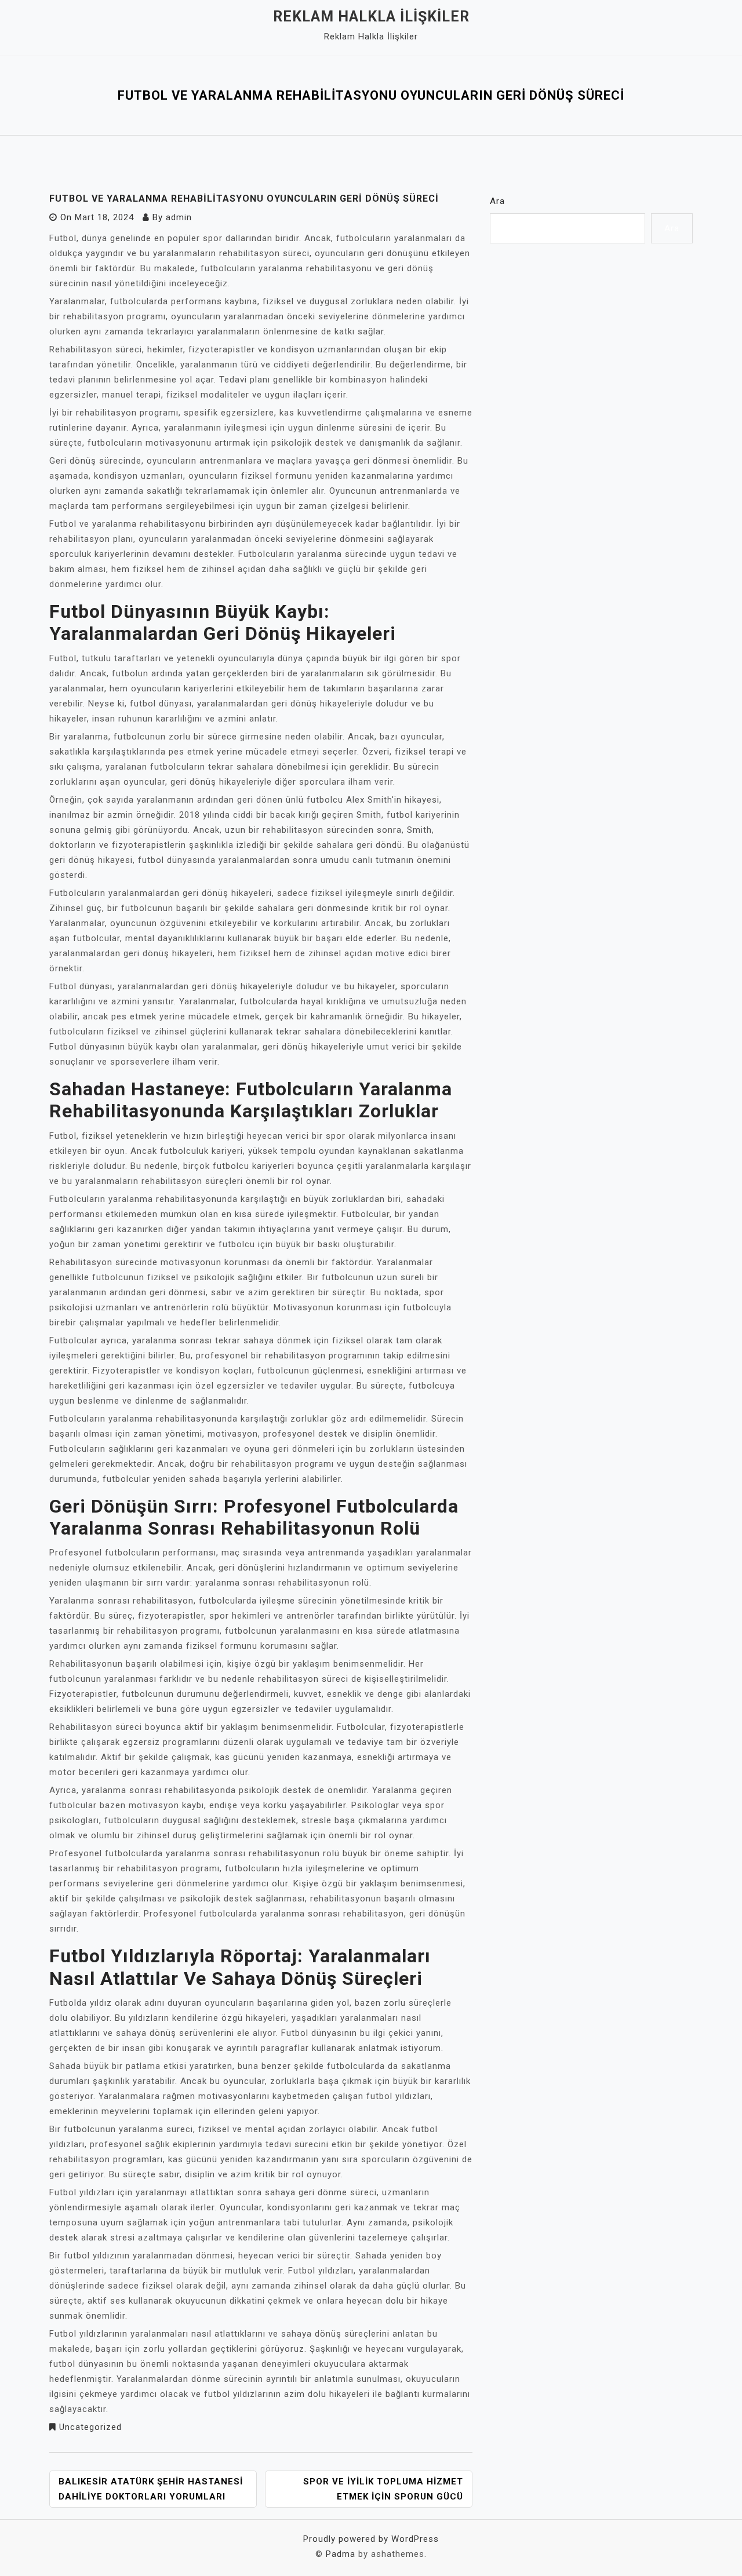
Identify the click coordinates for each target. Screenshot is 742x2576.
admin (179, 217)
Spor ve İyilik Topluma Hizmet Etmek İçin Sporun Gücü (383, 2489)
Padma (341, 2554)
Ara (497, 201)
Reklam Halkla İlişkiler (371, 17)
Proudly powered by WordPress (371, 2539)
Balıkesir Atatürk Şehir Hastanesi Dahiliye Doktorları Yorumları (151, 2489)
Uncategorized (90, 2427)
